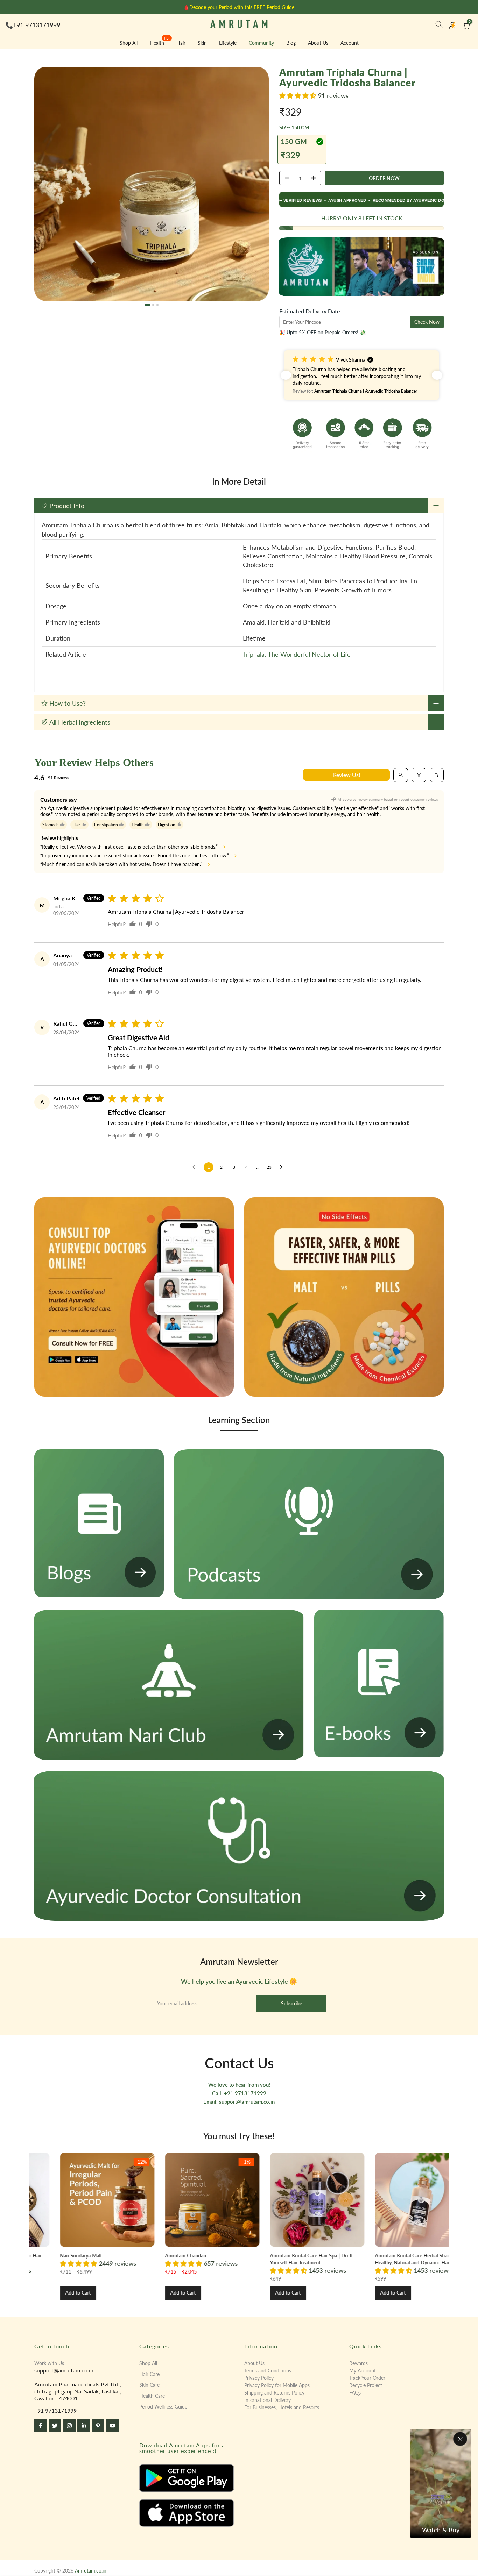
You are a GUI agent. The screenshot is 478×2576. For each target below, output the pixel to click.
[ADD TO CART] (384, 178)
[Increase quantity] (316, 178)
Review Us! (347, 775)
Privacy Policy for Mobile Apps (277, 2385)
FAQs (355, 2393)
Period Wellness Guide (163, 2407)
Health (160, 42)
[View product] (199, 2200)
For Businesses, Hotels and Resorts (282, 2407)
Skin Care (149, 2385)
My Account (363, 2371)
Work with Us (49, 2363)
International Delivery (268, 2400)
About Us (318, 43)
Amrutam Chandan (277, 2256)
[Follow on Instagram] (69, 2426)
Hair (181, 43)
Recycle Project (366, 2385)
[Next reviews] (437, 375)
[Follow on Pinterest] (98, 2426)
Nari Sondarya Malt (173, 2256)
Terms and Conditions (268, 2371)
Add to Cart (170, 2293)
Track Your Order (367, 2378)
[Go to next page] (283, 1167)
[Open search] (401, 775)
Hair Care (149, 2374)
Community (261, 43)
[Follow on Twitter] (55, 2426)
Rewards (358, 2363)
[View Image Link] (187, 2478)
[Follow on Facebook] (41, 2426)
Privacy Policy (259, 2378)
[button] (299, 95)
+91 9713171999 (37, 25)
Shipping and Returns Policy (274, 2393)
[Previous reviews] (286, 375)
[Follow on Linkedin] (84, 2426)
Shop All (129, 43)
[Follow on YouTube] (112, 2426)
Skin (202, 43)
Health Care (152, 2396)
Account (350, 43)
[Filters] (419, 775)
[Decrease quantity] (285, 178)
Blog (291, 43)
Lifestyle (228, 43)
